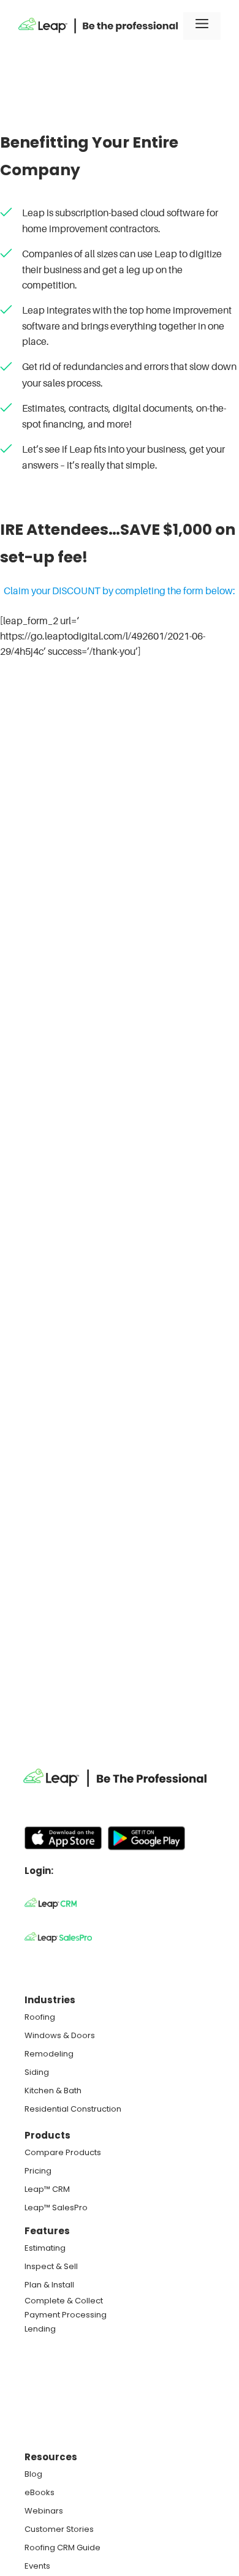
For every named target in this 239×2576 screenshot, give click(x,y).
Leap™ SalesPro (56, 2208)
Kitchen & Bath (53, 2091)
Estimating (45, 2248)
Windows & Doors (60, 2035)
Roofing (40, 2017)
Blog (33, 2474)
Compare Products (63, 2152)
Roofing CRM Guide (63, 2548)
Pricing (38, 2171)
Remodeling (49, 2054)
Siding (37, 2072)
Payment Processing (66, 2315)
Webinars (44, 2511)
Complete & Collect (64, 2301)
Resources (51, 2457)
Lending (40, 2329)
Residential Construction (73, 2109)
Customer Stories (59, 2529)
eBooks (40, 2492)
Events (37, 2566)
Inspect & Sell (51, 2266)
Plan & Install (49, 2285)
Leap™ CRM (47, 2189)
